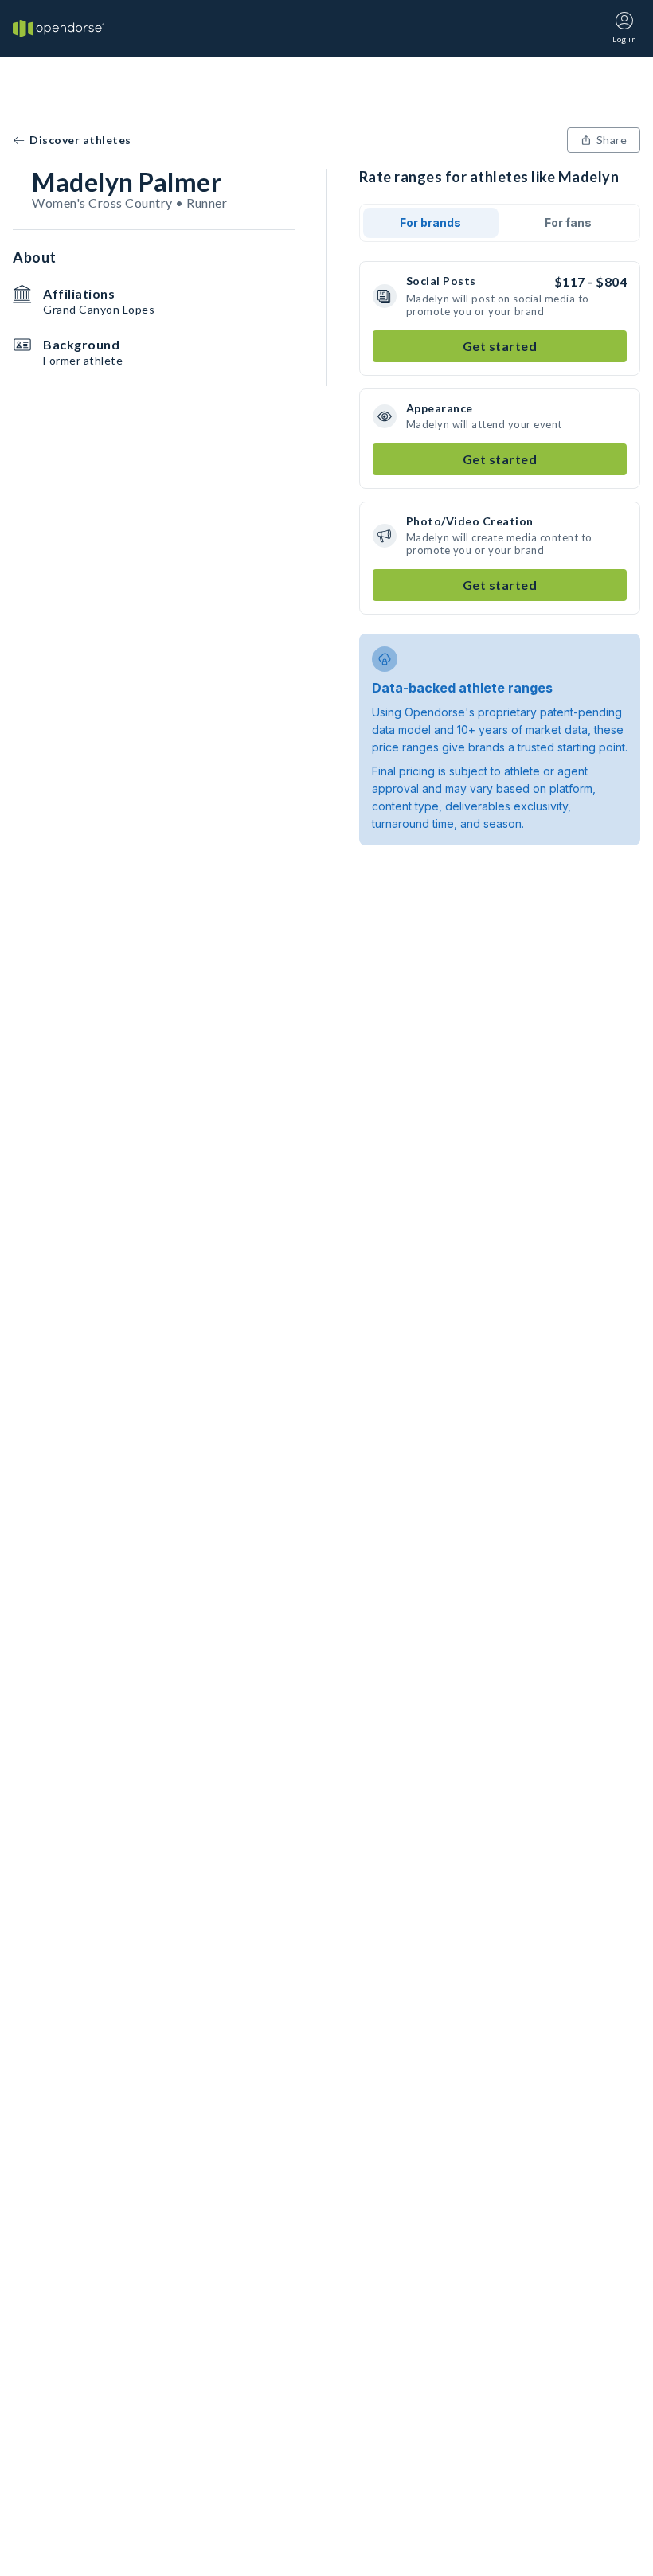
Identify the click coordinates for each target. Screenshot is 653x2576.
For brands (430, 222)
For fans (568, 222)
